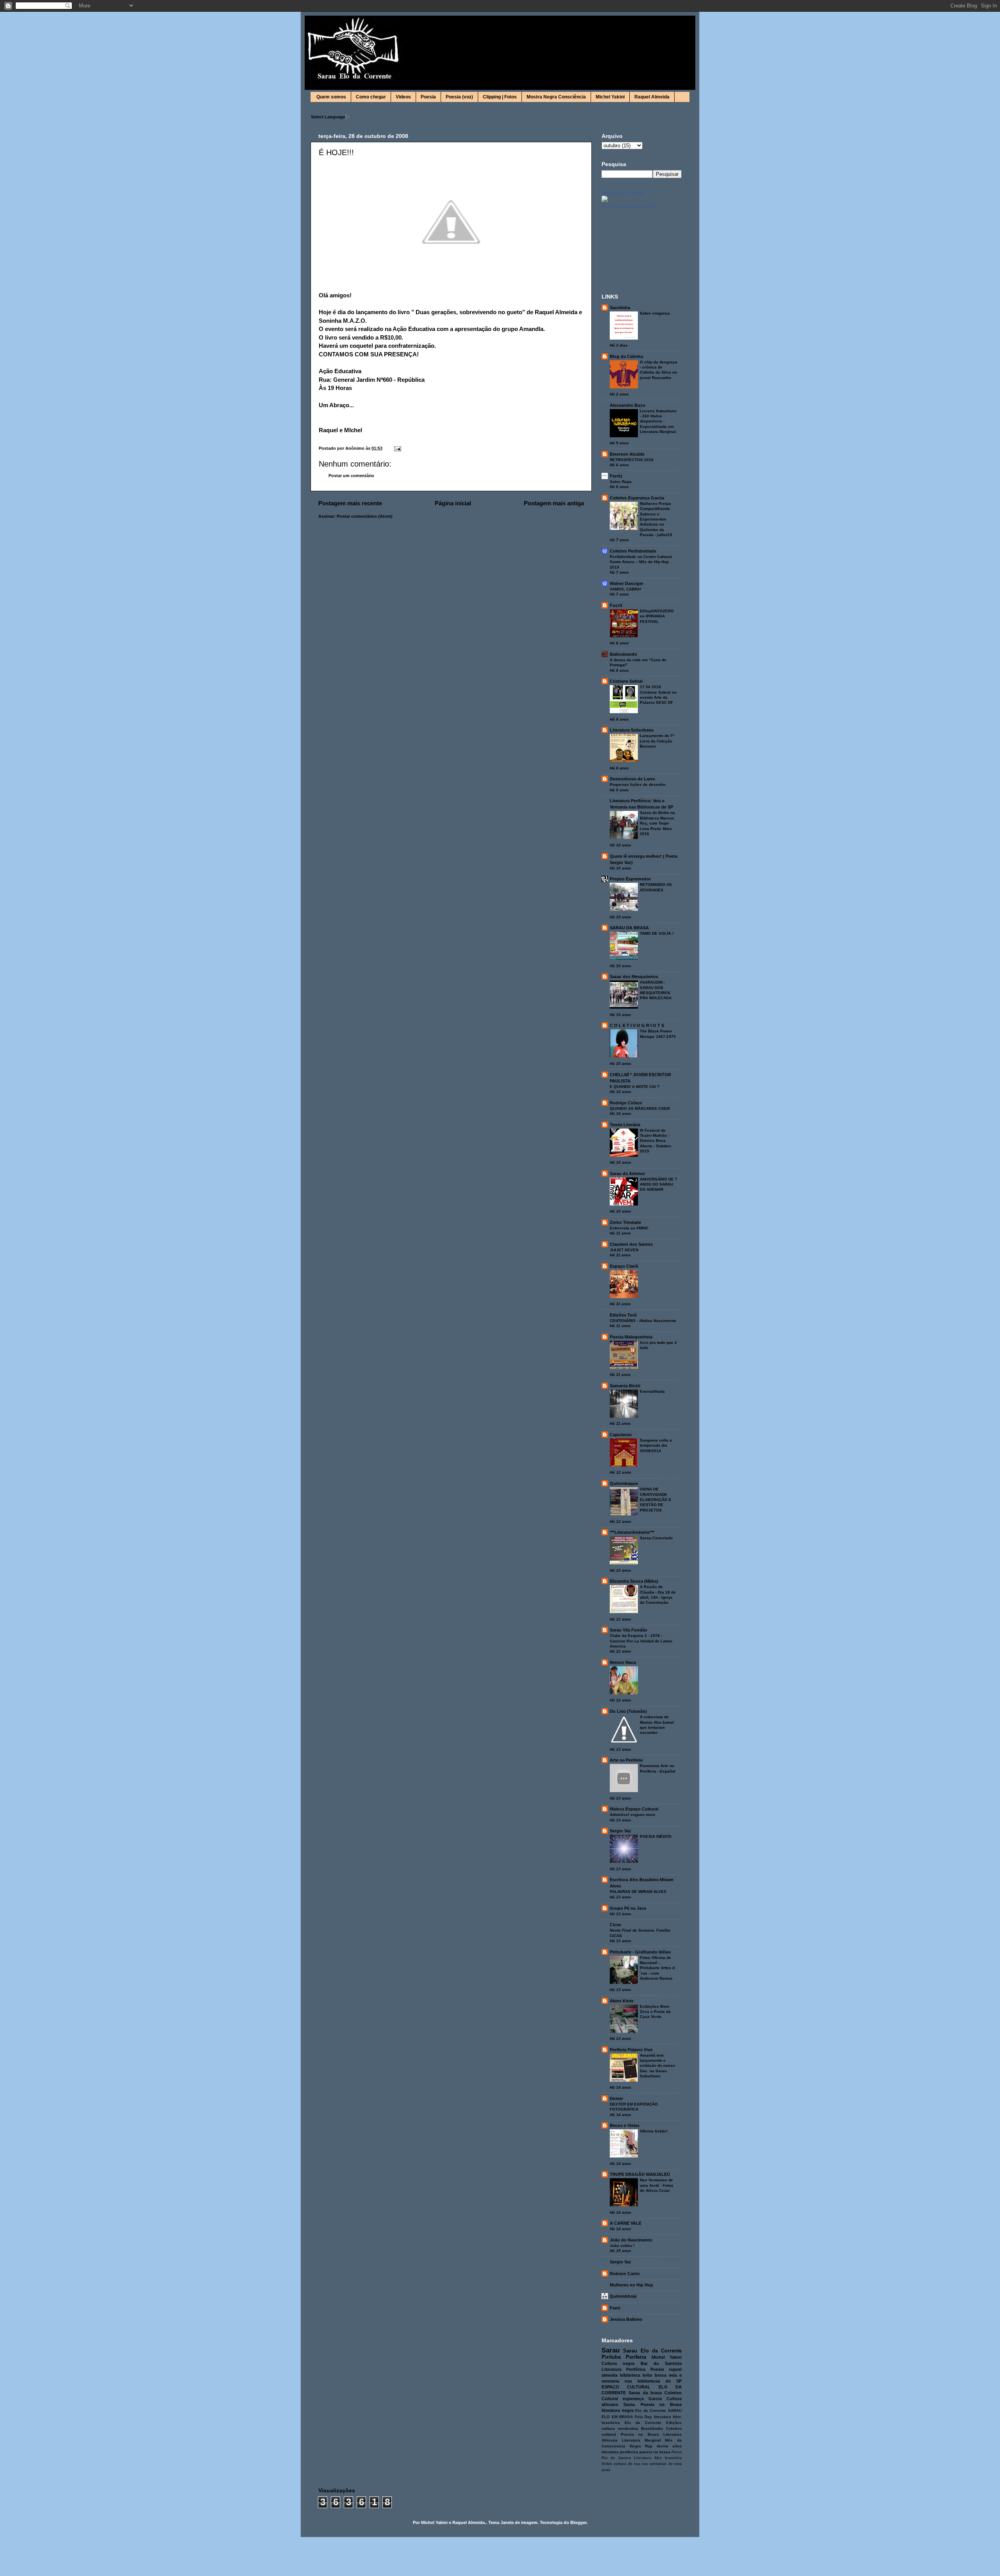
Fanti (615, 2308)
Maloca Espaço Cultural (634, 1809)
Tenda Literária (625, 1125)
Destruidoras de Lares (632, 779)
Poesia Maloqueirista (631, 1337)
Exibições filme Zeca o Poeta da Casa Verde (655, 2012)
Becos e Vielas (625, 2125)
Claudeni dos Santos (631, 1244)
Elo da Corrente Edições (653, 2423)
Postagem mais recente (350, 503)
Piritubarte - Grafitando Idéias (640, 1952)
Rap (649, 2446)
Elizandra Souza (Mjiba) (634, 1581)
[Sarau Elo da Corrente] (605, 200)
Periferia (636, 2357)
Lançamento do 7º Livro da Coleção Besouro (657, 741)
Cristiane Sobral (626, 681)
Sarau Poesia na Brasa (653, 2404)
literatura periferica (620, 2452)
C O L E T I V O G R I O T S (637, 1025)
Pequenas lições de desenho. (638, 784)
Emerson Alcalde (627, 454)
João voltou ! (622, 2246)
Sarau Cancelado (656, 1538)
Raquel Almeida (652, 97)
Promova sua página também (629, 206)
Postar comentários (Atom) (365, 516)
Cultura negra (618, 2363)
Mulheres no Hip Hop (631, 2285)
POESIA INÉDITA (656, 1836)
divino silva (669, 2446)
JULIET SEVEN (624, 1250)
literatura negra (618, 2410)
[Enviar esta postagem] (397, 448)
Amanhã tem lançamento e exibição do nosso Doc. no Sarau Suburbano (657, 2066)
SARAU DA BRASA (629, 928)
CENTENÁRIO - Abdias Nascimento (643, 1321)
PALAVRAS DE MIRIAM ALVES (638, 1892)
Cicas (615, 1925)
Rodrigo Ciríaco (626, 1103)
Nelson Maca (623, 1662)
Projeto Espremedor (630, 879)
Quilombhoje (623, 2296)
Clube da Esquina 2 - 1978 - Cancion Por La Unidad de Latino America (641, 1641)
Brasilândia (652, 2428)
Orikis (607, 2464)
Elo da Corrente (651, 2411)
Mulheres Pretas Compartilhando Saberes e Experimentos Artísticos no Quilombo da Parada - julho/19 (656, 519)
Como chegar (371, 97)
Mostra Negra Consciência (556, 97)
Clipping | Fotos (500, 97)
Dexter (616, 2098)
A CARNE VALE (626, 2223)
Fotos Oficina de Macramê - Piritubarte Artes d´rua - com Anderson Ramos (657, 1968)
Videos (403, 97)
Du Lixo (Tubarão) (628, 1711)
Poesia (428, 97)
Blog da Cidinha (626, 356)
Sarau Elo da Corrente (623, 193)
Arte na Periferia (626, 1760)
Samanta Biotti (625, 1386)
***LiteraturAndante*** (632, 1532)
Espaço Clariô (624, 1266)
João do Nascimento (631, 2240)
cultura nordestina (620, 2428)
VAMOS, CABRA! (625, 589)
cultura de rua (627, 2464)
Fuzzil (616, 605)
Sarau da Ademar (627, 1174)
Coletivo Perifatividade (633, 551)
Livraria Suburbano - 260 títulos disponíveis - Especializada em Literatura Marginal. (658, 421)
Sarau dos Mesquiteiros (634, 977)
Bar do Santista (661, 2363)
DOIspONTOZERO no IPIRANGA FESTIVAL (657, 616)
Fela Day (644, 2417)
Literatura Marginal (641, 2440)
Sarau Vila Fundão (629, 1630)
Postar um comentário (351, 476)
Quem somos (331, 97)
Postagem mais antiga (554, 503)
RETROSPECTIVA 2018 (632, 460)
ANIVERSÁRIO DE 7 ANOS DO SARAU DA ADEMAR (659, 1184)
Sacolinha (620, 308)
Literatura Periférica (623, 2369)
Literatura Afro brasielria (658, 2458)
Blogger (578, 2522)
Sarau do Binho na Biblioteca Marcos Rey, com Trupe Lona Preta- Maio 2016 (657, 823)
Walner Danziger (627, 583)
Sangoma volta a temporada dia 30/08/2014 (656, 1445)
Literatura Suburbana (632, 730)
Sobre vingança (655, 313)
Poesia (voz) (459, 97)
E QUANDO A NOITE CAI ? (635, 1087)
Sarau (611, 2350)
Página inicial (453, 503)
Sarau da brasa (645, 2393)
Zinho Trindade (625, 1222)
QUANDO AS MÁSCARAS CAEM (640, 1108)
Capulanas (621, 1435)
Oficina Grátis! (654, 2131)
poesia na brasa (655, 2452)
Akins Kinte (622, 2001)
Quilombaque (624, 1483)
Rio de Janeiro (616, 2458)
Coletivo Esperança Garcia (637, 498)
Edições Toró (623, 1315)
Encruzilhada (652, 1391)
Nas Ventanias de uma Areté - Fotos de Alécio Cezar (657, 2185)
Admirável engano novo (632, 1815)
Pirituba (611, 2357)
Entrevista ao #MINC (629, 1228)
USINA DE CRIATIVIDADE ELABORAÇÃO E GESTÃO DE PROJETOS (656, 1499)
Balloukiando (623, 654)
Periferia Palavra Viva (631, 2050)
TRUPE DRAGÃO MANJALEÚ (640, 2174)
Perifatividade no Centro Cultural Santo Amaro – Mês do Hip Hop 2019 (641, 562)
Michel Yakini (610, 97)
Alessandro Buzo (628, 405)
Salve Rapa (621, 482)
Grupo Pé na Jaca (628, 1908)
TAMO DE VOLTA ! (657, 933)
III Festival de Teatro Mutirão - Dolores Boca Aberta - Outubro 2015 (655, 1141)
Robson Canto (625, 2274)
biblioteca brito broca (643, 2375)
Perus (677, 2452)
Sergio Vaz (621, 1831)
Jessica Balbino (626, 2319)
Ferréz (616, 476)
